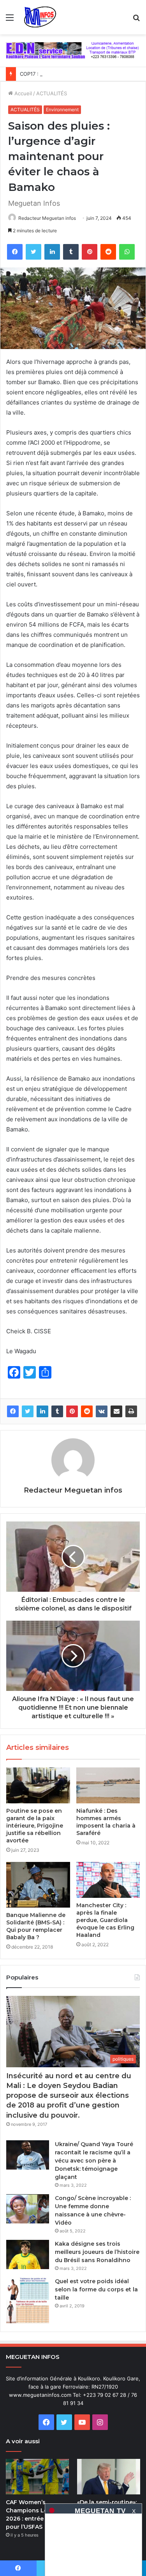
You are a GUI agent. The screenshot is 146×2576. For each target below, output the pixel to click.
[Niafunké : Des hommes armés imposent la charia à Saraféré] (108, 1785)
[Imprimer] (131, 1411)
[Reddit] (108, 252)
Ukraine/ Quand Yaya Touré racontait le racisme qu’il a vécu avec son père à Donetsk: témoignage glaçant (94, 2161)
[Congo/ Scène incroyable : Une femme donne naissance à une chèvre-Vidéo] (28, 2209)
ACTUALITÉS (52, 93)
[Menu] (10, 20)
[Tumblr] (71, 252)
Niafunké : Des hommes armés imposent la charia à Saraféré (106, 1822)
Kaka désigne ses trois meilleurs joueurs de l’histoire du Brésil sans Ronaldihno (97, 2252)
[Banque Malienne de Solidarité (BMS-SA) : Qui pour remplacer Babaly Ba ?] (38, 1885)
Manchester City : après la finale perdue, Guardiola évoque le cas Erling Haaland (105, 1920)
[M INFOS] (42, 17)
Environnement (62, 110)
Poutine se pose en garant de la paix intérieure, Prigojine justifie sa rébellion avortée (35, 1826)
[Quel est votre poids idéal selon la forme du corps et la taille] (28, 2301)
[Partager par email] (116, 1411)
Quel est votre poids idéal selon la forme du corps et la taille (96, 2289)
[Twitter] (33, 252)
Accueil (22, 93)
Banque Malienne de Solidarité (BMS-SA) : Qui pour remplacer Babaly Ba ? (36, 1926)
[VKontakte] (102, 1411)
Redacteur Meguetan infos (47, 218)
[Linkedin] (52, 252)
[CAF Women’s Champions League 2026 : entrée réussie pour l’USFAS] (37, 2477)
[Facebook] (15, 252)
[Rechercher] (136, 20)
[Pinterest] (90, 252)
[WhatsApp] (127, 252)
